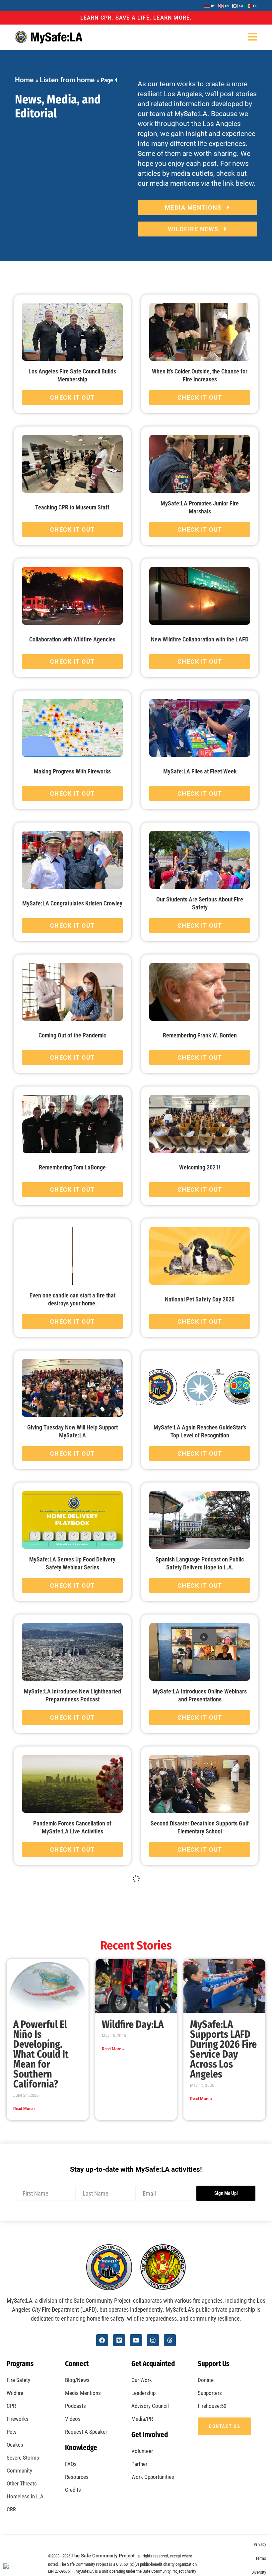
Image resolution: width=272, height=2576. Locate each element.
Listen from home (67, 80)
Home (24, 80)
